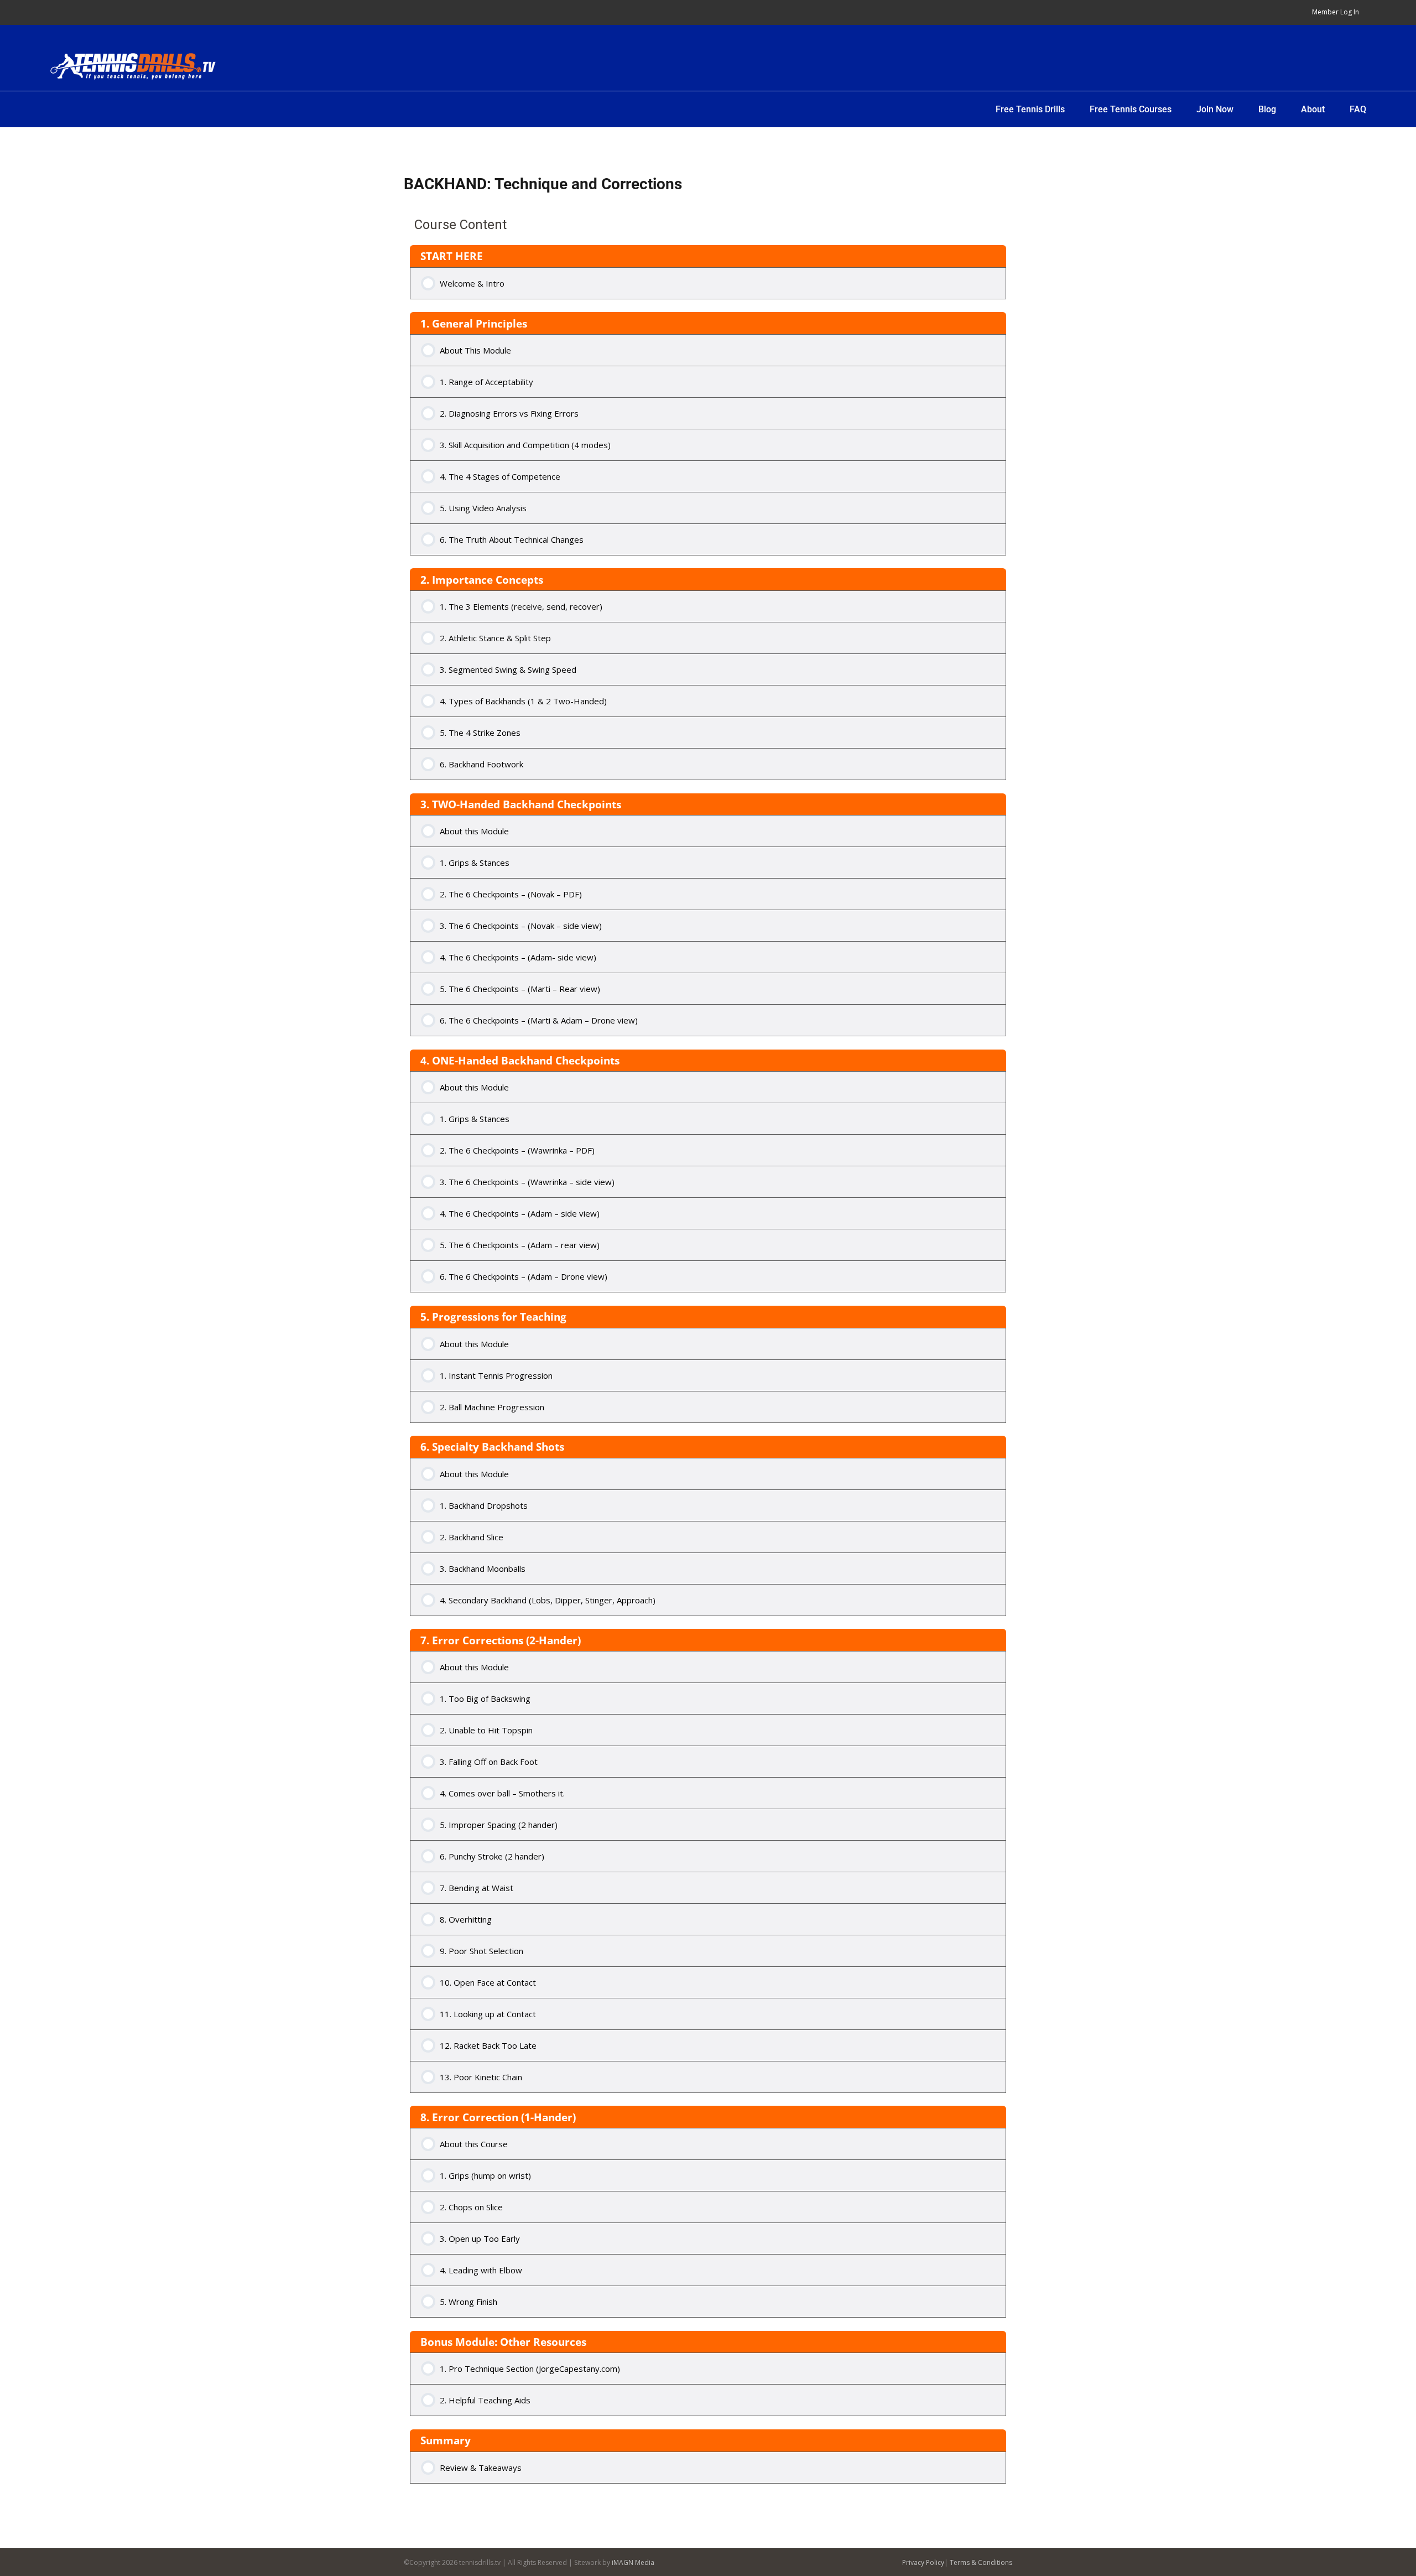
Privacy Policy (923, 2562)
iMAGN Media (633, 2562)
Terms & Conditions (981, 2562)
